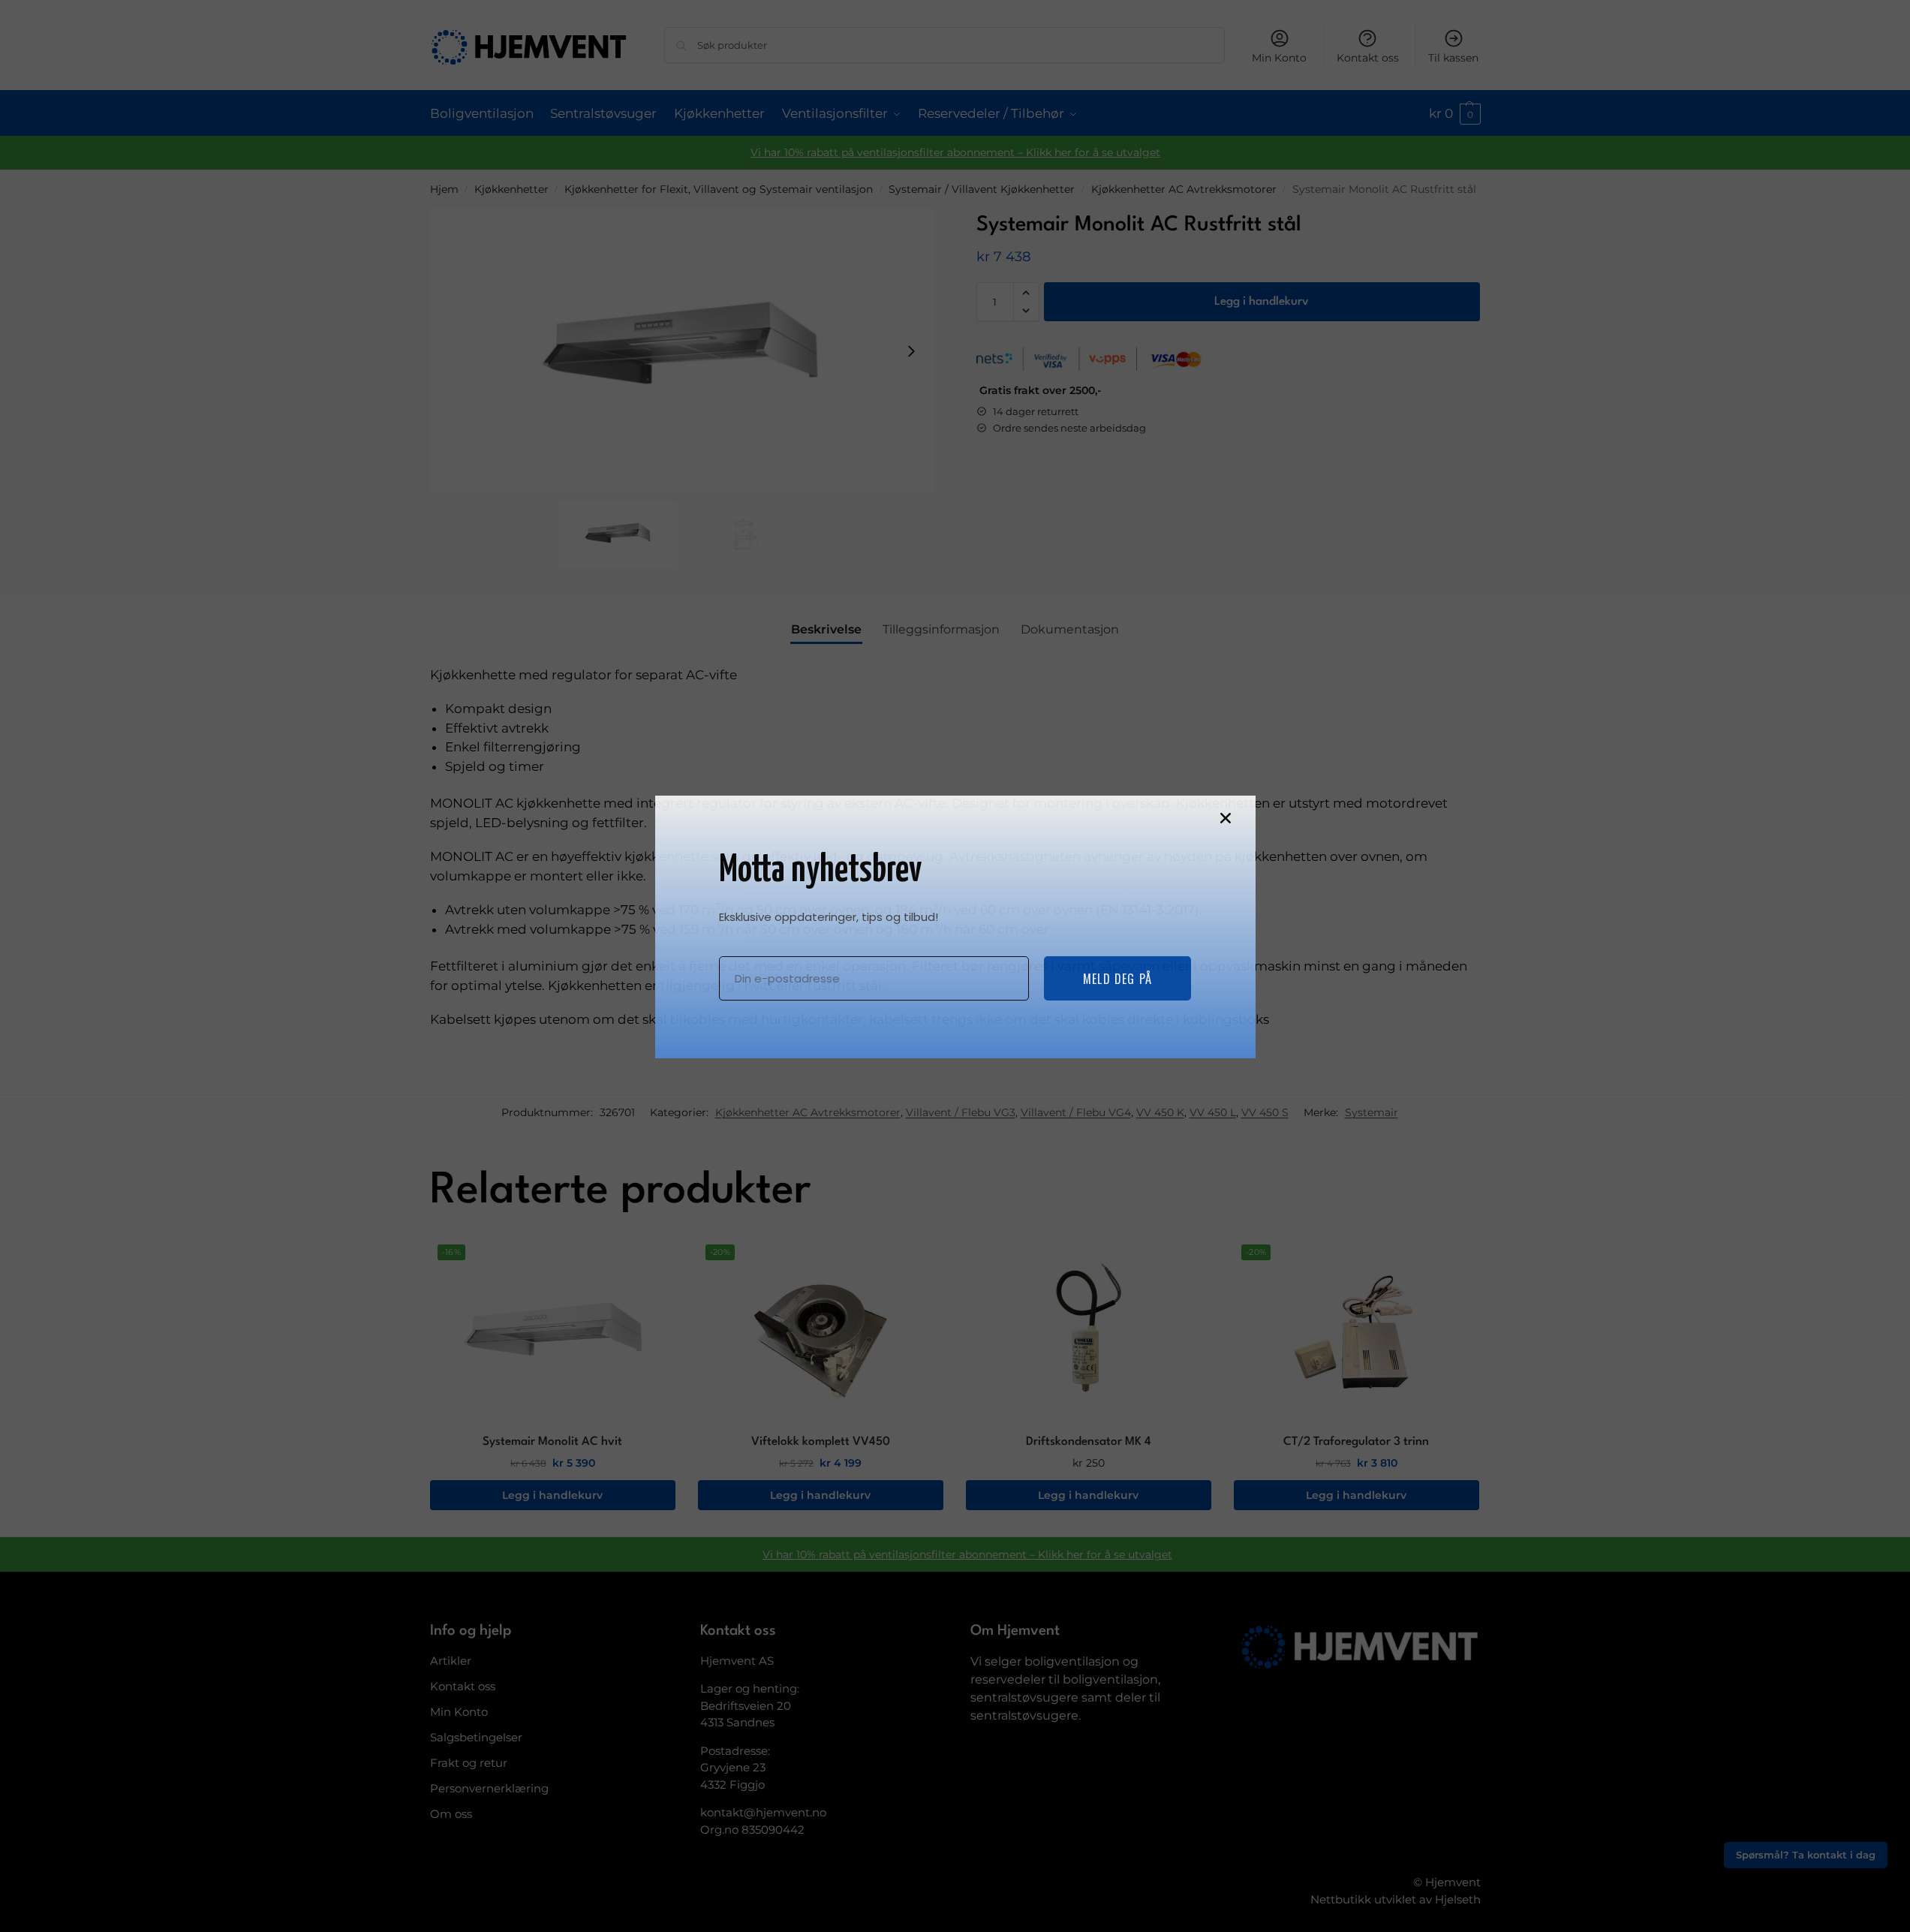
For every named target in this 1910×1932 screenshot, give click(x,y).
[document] (955, 966)
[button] (1226, 818)
